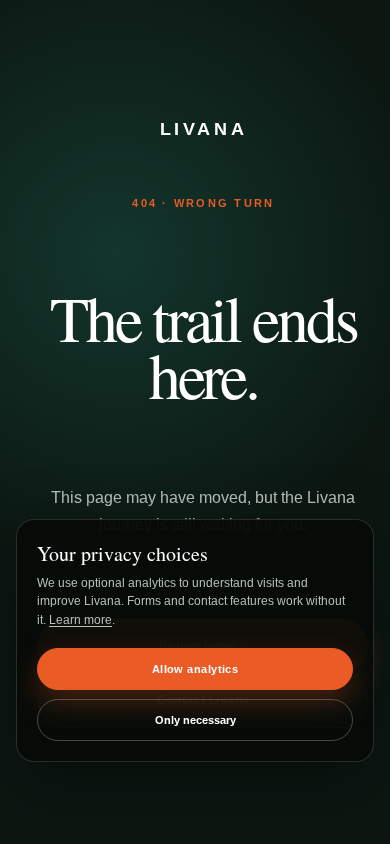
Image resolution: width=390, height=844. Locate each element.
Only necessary (195, 720)
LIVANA (204, 129)
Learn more (80, 620)
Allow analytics (195, 669)
